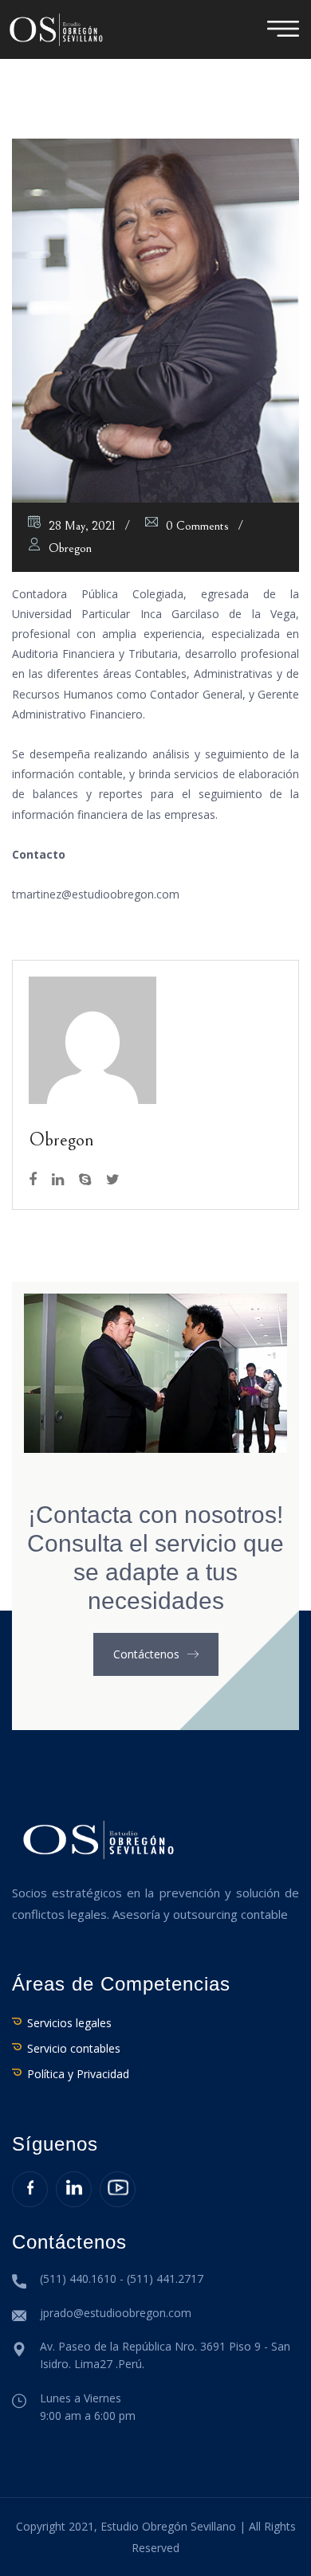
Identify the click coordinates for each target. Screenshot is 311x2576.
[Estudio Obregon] (56, 29)
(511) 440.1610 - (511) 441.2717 (122, 2278)
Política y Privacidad (78, 2074)
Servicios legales (69, 2023)
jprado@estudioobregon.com (116, 2313)
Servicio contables (74, 2048)
